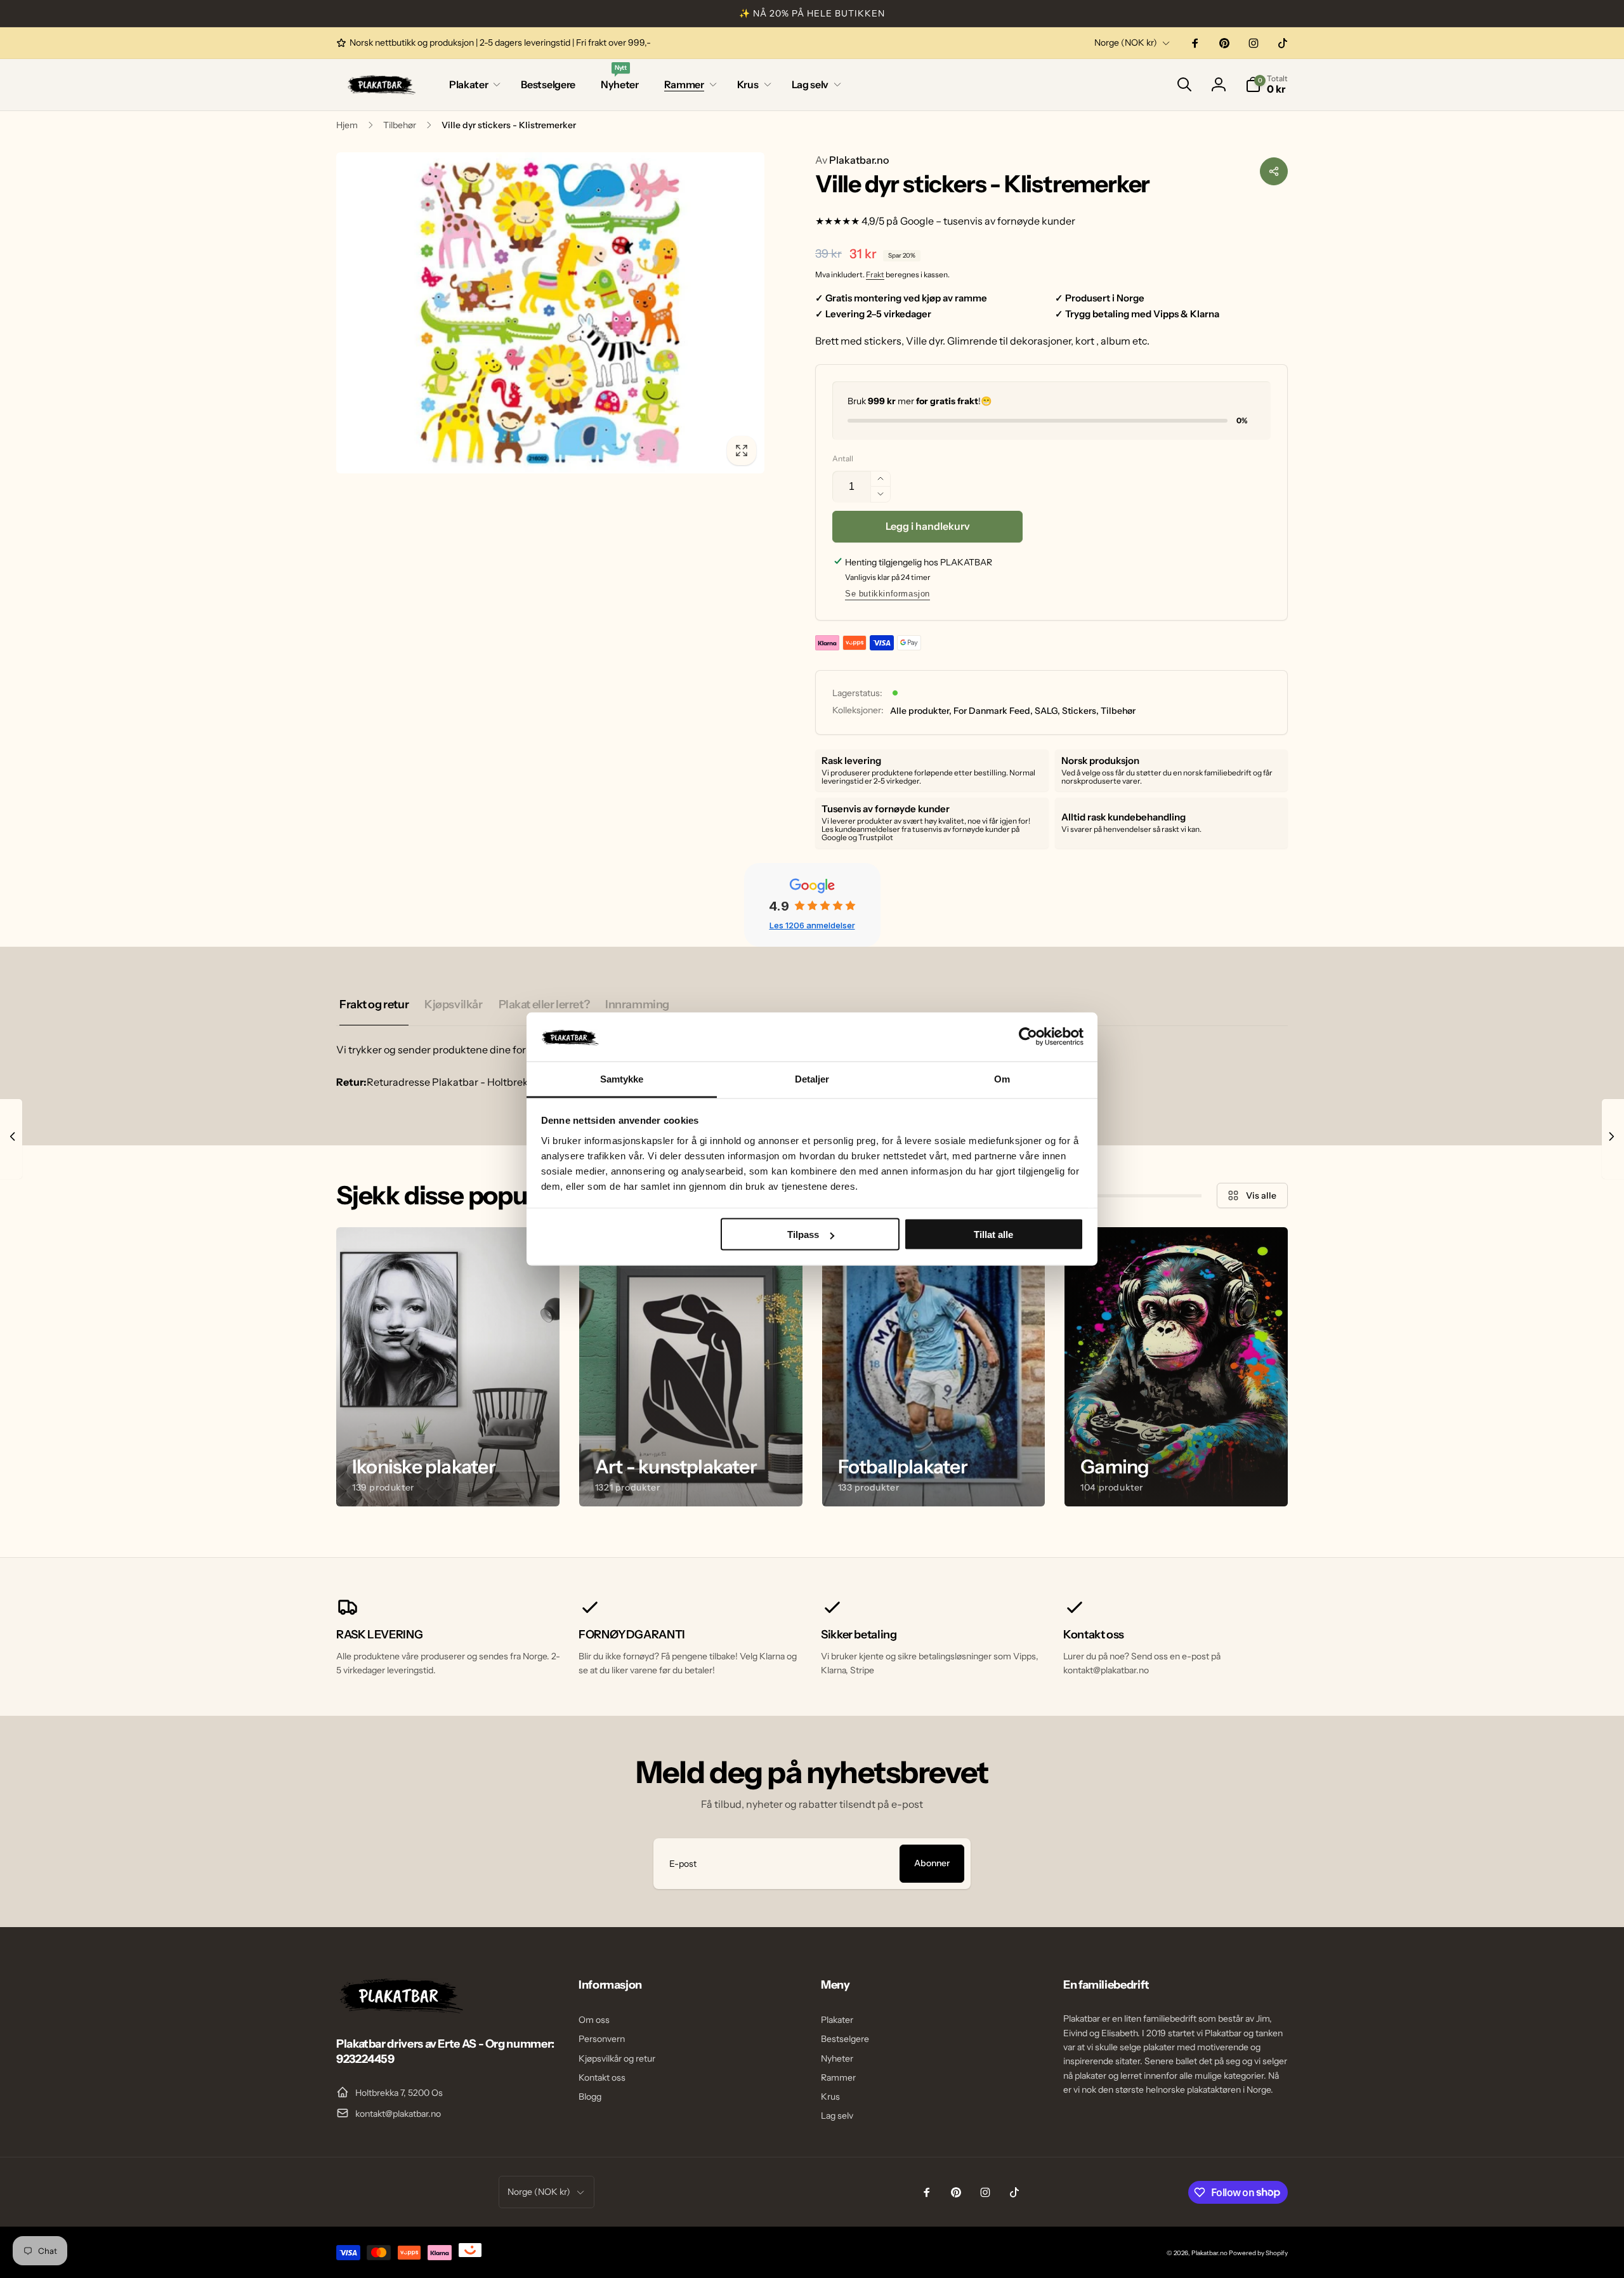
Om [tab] (1002, 1078)
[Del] (1274, 171)
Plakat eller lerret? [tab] (544, 1004)
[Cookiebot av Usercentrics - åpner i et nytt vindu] (1028, 1037)
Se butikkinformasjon (887, 594)
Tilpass (803, 1234)
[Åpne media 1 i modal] (550, 313)
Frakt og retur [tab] (374, 1004)
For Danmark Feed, (993, 711)
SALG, (1047, 711)
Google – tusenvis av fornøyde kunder (988, 221)
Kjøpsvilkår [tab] (453, 1004)
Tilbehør (1118, 711)
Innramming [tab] (637, 1004)
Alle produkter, (921, 711)
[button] (472, 85)
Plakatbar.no (852, 160)
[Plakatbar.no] (400, 2010)
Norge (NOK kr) (1126, 43)
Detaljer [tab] (812, 1078)
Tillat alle (993, 1234)
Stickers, (1080, 711)
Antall (843, 458)
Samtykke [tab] (622, 1078)
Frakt (875, 274)
